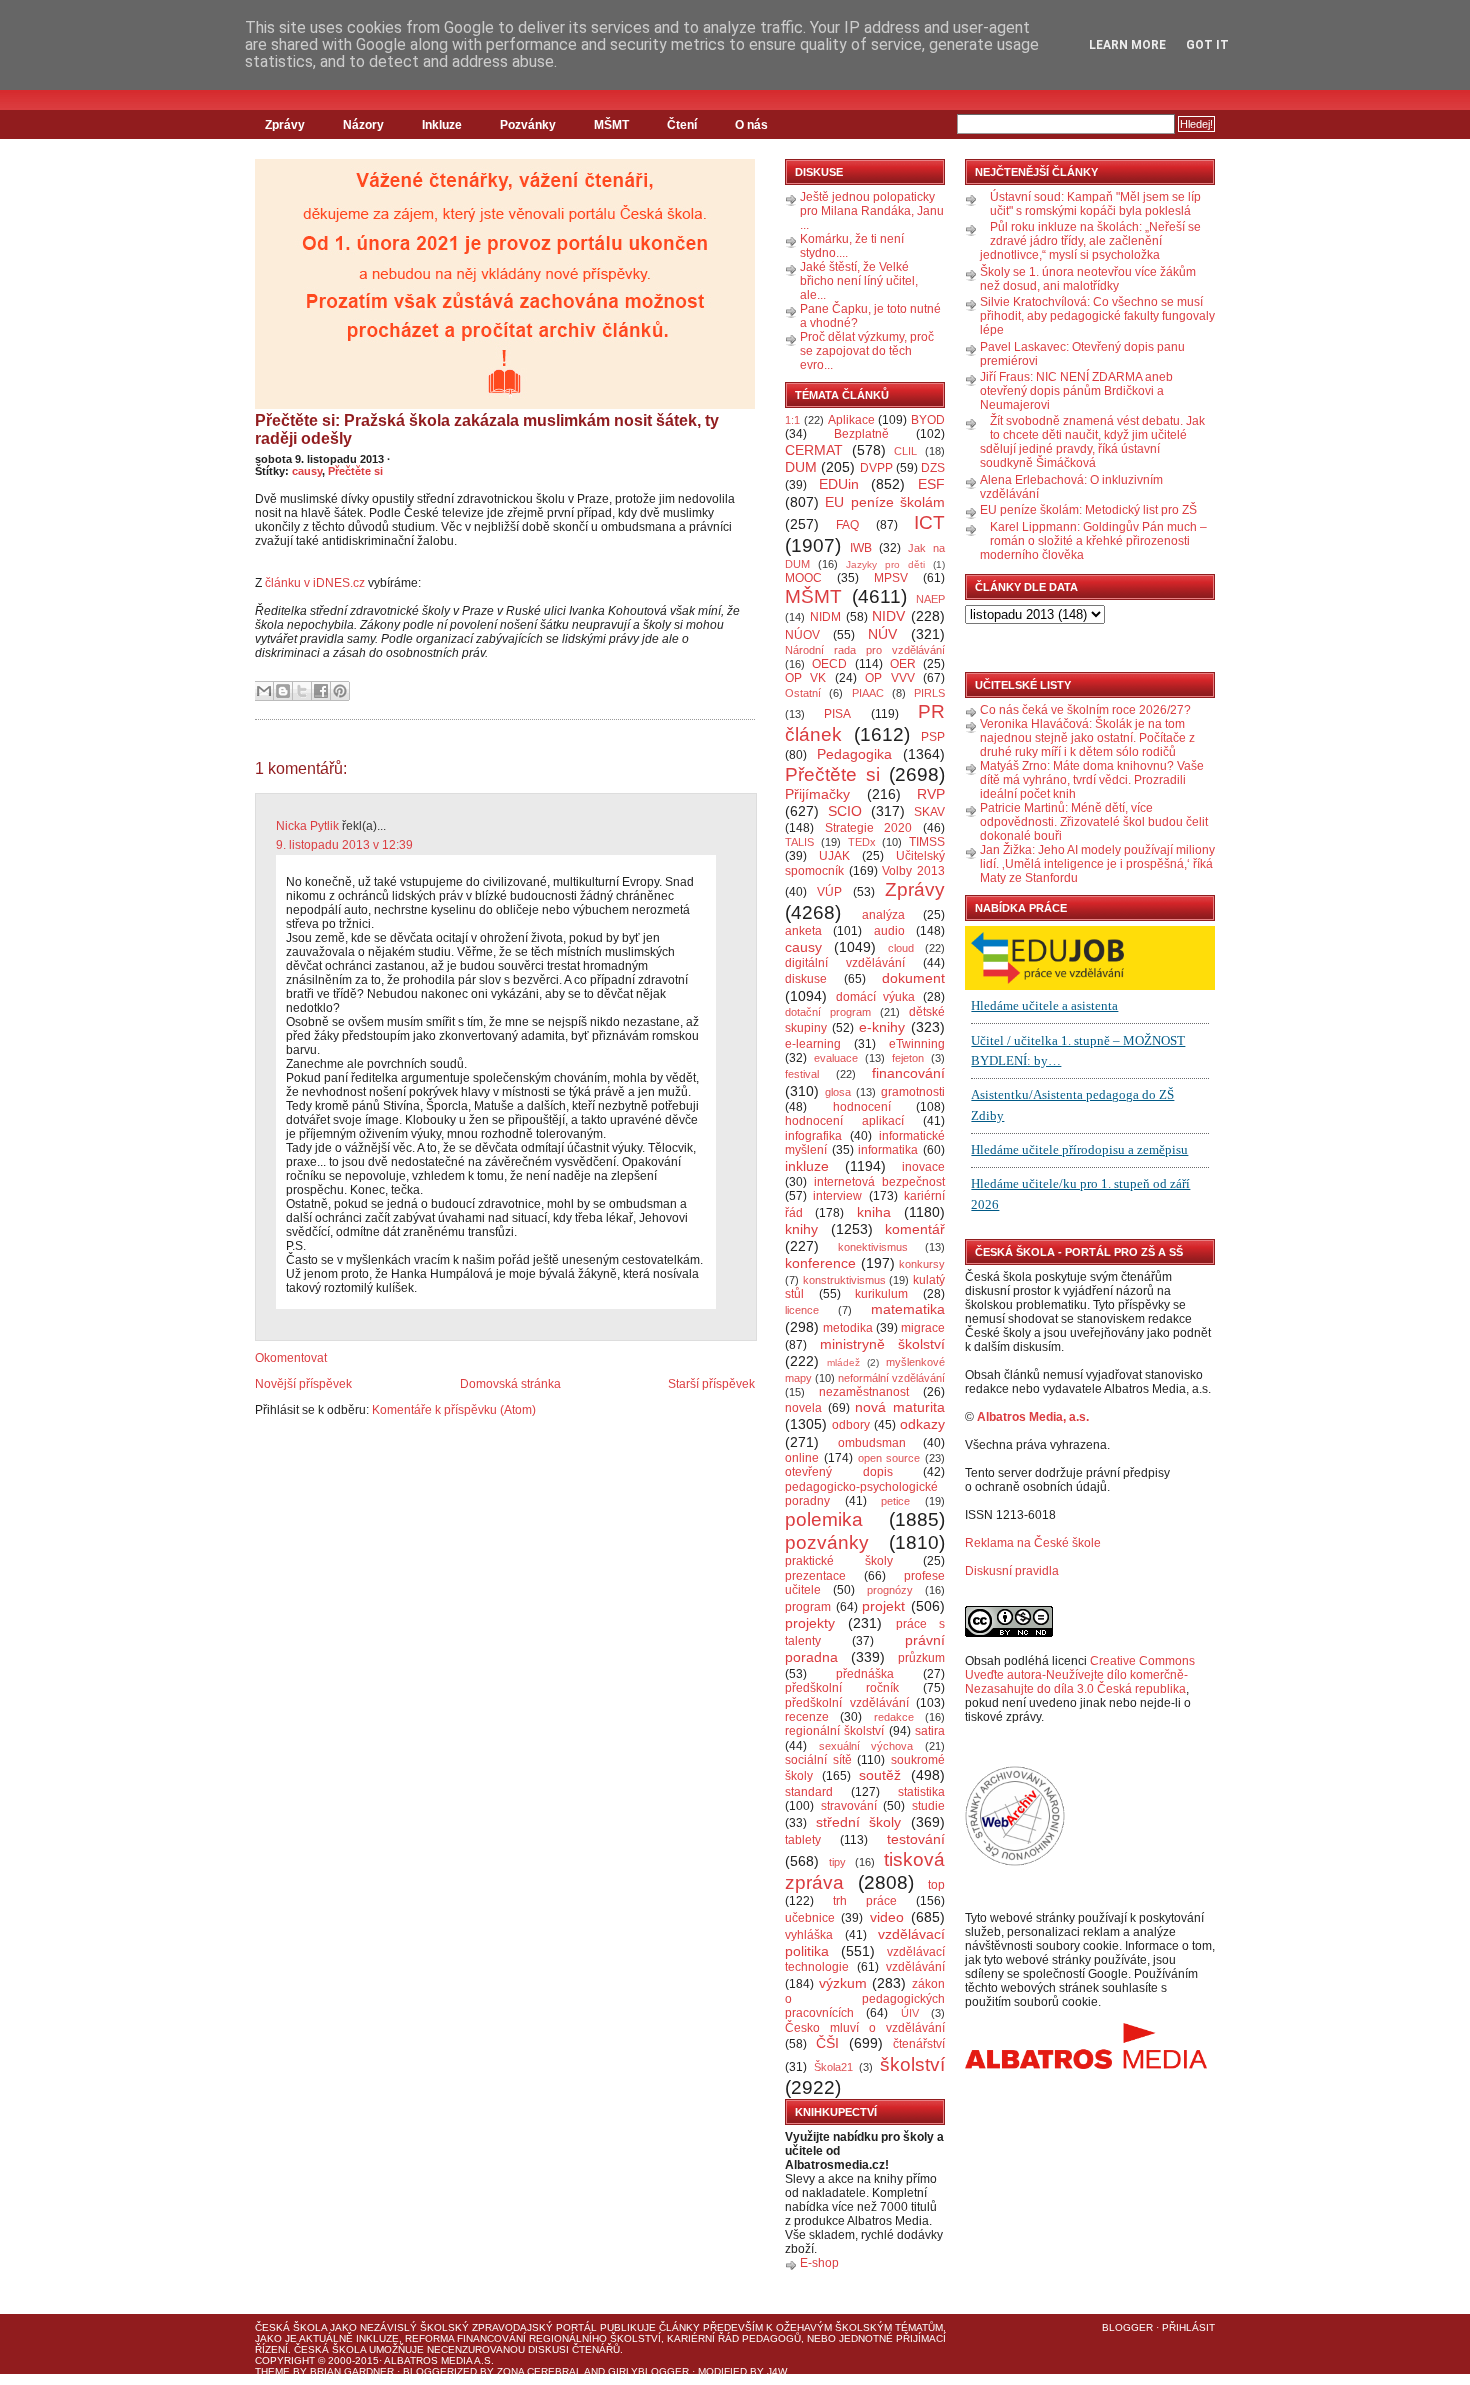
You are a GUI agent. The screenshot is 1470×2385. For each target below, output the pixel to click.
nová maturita (900, 1407)
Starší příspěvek (711, 1384)
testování (916, 1839)
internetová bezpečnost (879, 1182)
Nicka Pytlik (307, 826)
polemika (824, 1519)
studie (928, 1806)
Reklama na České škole (1033, 1543)
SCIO (845, 811)
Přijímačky (817, 794)
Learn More (1127, 45)
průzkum (921, 1658)
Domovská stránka (510, 1384)
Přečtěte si (355, 471)
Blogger (1127, 2327)
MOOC (803, 578)
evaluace (836, 1058)
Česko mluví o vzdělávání (865, 2028)
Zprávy (285, 125)
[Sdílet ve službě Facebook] (321, 691)
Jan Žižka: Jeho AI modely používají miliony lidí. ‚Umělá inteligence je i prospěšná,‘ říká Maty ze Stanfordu (1097, 864)
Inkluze (442, 125)
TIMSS (927, 842)
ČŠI (827, 2043)
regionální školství (834, 1731)
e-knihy (882, 1027)
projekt (883, 1606)
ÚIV (910, 2013)
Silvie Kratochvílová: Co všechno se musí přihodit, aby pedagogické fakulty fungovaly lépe (1097, 316)
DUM (801, 467)
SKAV (929, 812)
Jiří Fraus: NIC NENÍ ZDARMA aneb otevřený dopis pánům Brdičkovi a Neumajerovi (1076, 391)
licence (802, 1310)
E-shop (819, 2263)
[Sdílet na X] (302, 691)
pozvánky (827, 1542)
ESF (931, 484)
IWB (861, 548)
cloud (901, 948)
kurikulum (881, 1294)
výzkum (843, 1983)
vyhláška (809, 1935)
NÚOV (802, 635)
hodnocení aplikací (844, 1121)
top (936, 1885)
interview (837, 1196)
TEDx (862, 842)
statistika (921, 1792)
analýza (883, 915)
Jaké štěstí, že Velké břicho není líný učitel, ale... (859, 281)
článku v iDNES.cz (315, 583)
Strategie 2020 (869, 828)
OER (903, 664)
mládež (843, 1362)
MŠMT (611, 125)
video (887, 1917)
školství (912, 2064)
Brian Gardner (352, 2371)
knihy (801, 1229)
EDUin (839, 484)
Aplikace (851, 420)
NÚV (882, 634)
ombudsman (872, 1443)
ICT (929, 522)
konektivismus (873, 1247)
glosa (838, 1092)
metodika (848, 1328)
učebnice (810, 1918)
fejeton (908, 1058)
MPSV (891, 578)
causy (307, 471)
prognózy (890, 1590)
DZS (933, 468)
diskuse (806, 979)
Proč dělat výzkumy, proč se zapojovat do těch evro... (867, 351)
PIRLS (929, 693)
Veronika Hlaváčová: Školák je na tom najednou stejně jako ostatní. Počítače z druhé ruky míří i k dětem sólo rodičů (1087, 738)
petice (895, 1501)
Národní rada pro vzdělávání (865, 650)
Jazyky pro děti (885, 564)
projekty (810, 1623)
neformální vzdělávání (891, 1378)
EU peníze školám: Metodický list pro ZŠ (1088, 510)
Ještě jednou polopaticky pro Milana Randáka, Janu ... (872, 211)
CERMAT (814, 450)
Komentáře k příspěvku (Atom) (454, 1410)
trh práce (865, 1901)
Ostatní (803, 693)
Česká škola (291, 2327)
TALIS (799, 842)
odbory (851, 1425)
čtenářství (919, 2044)
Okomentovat (291, 1358)
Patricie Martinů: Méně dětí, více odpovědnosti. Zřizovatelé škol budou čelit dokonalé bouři (1094, 822)
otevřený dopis (839, 1472)
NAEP (930, 599)
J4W (777, 2371)
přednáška (865, 1674)
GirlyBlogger (648, 2371)
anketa (803, 931)
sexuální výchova (866, 1746)
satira (930, 1731)
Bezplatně (861, 434)
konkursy (922, 1264)
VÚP (829, 892)
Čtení (682, 125)
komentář (915, 1229)
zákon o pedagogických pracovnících (865, 1999)
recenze (807, 1717)
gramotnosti (913, 1092)
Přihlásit (1188, 2327)
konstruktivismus (844, 1280)
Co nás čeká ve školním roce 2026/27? (1085, 710)
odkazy (922, 1424)
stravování (849, 1806)
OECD (829, 664)
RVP (931, 794)
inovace (923, 1167)
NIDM (825, 617)
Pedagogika (854, 754)
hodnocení (862, 1107)
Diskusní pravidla (1012, 1571)
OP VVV (889, 678)
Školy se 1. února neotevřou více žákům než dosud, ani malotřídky (1088, 279)
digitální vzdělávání (845, 963)
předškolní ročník (842, 1688)
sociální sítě (818, 1760)
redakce (894, 1717)
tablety (803, 1840)
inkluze (807, 1166)
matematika (908, 1309)
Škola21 (833, 2067)
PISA (837, 714)
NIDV (888, 616)
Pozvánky (528, 125)
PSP (933, 737)
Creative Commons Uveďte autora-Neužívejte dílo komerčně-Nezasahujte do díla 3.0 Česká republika (1080, 1675)
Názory (363, 125)
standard (809, 1792)
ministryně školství (883, 1344)
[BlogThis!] (283, 691)
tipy (837, 1862)
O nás (751, 125)
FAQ (847, 525)
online (802, 1458)
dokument (913, 978)
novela (803, 1408)
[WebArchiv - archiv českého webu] (1015, 1862)
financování (908, 1073)
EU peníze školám (885, 502)
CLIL (905, 451)
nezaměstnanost (864, 1392)
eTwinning (917, 1044)
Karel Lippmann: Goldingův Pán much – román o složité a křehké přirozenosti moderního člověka (1093, 541)
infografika (813, 1136)
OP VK (805, 678)
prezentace (815, 1576)
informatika (888, 1150)
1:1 (792, 420)
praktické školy (839, 1561)
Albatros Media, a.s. (1033, 1417)
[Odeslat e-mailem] (264, 691)
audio (889, 931)
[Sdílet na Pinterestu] (340, 691)
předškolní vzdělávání (847, 1703)
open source (889, 1458)
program (808, 1607)
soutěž (880, 1775)
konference (820, 1263)
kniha (874, 1212)
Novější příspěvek (303, 1384)
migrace (923, 1328)
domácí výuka (876, 997)
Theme (272, 2371)
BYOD (928, 420)
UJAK (834, 856)
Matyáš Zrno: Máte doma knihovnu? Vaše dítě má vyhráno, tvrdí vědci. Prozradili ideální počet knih (1092, 780)
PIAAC (868, 693)
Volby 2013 (913, 871)
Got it (1207, 45)
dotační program (828, 1012)
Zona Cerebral (539, 2371)
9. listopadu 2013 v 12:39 (344, 845)
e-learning (813, 1044)
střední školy (859, 1822)
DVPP (876, 468)
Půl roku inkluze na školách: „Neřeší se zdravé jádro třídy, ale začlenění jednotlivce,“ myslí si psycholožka (1090, 241)
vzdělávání (915, 1967)
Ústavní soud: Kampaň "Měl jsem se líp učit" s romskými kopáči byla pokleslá (1095, 204)
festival (802, 1074)
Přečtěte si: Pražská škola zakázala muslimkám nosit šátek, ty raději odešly (487, 429)
